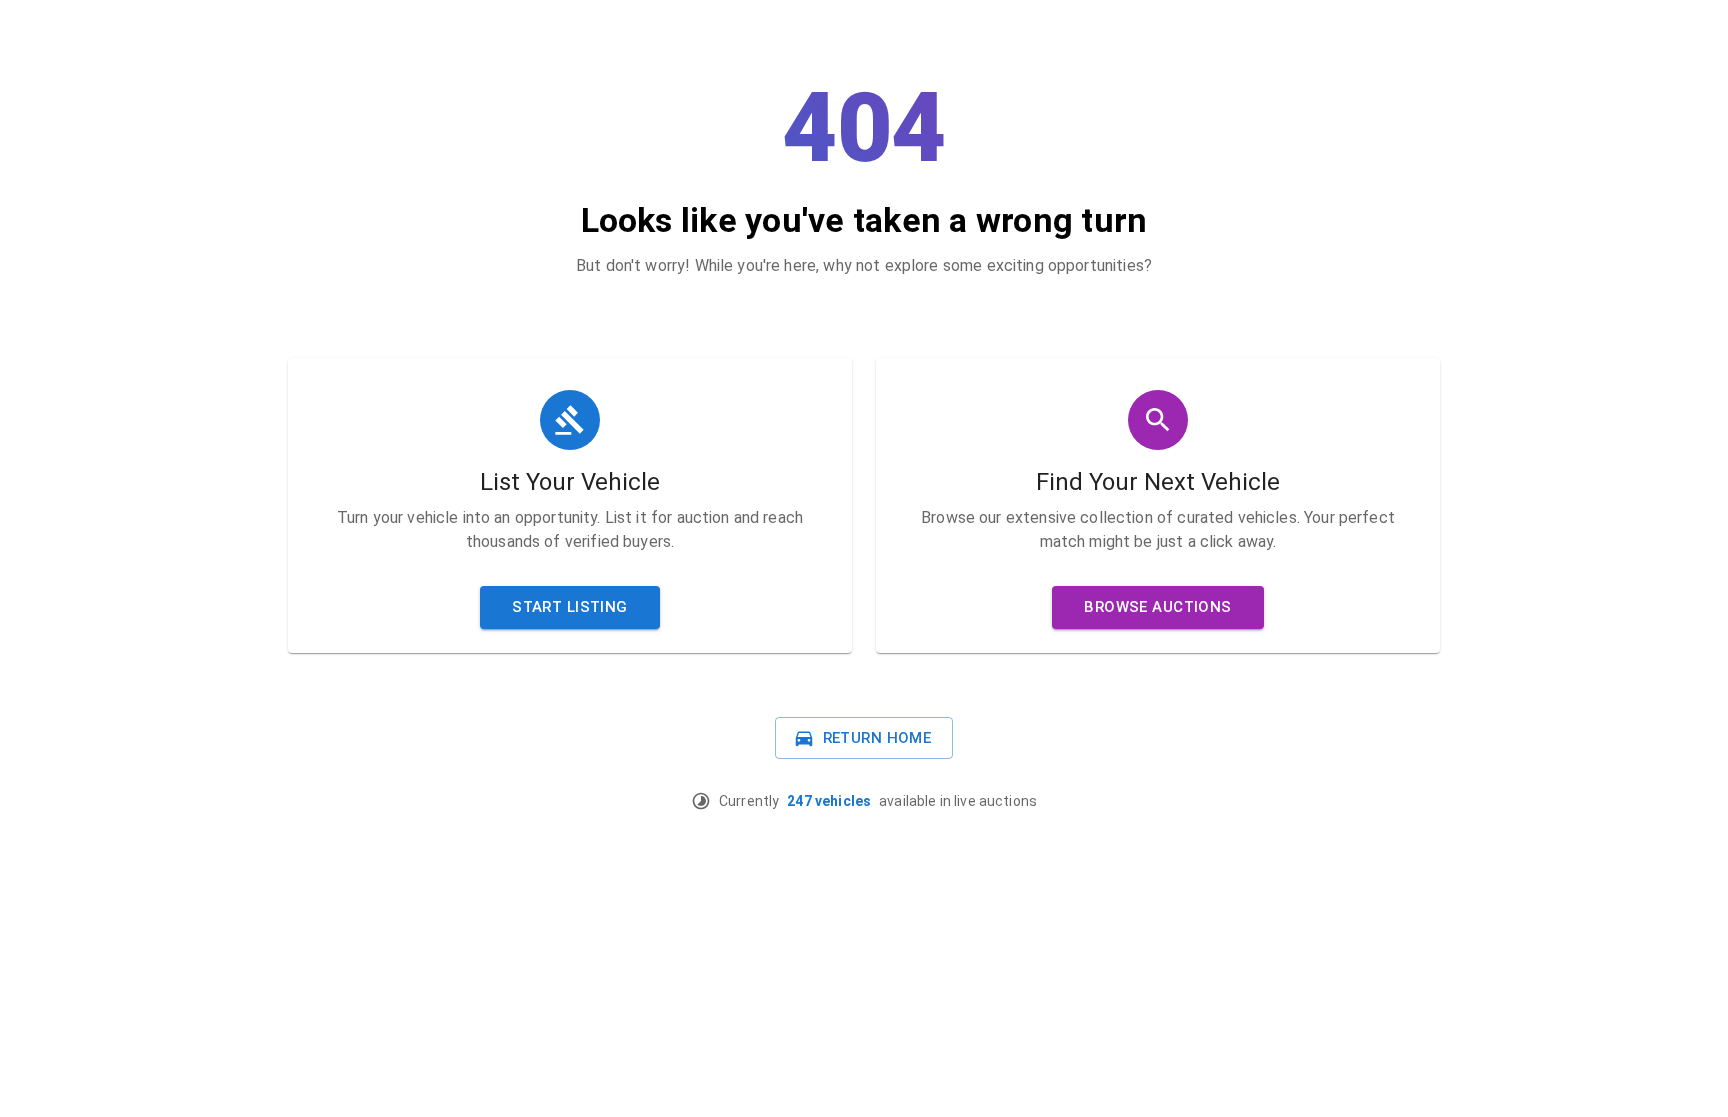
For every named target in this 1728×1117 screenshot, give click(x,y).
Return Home (877, 738)
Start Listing (570, 607)
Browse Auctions (1157, 607)
